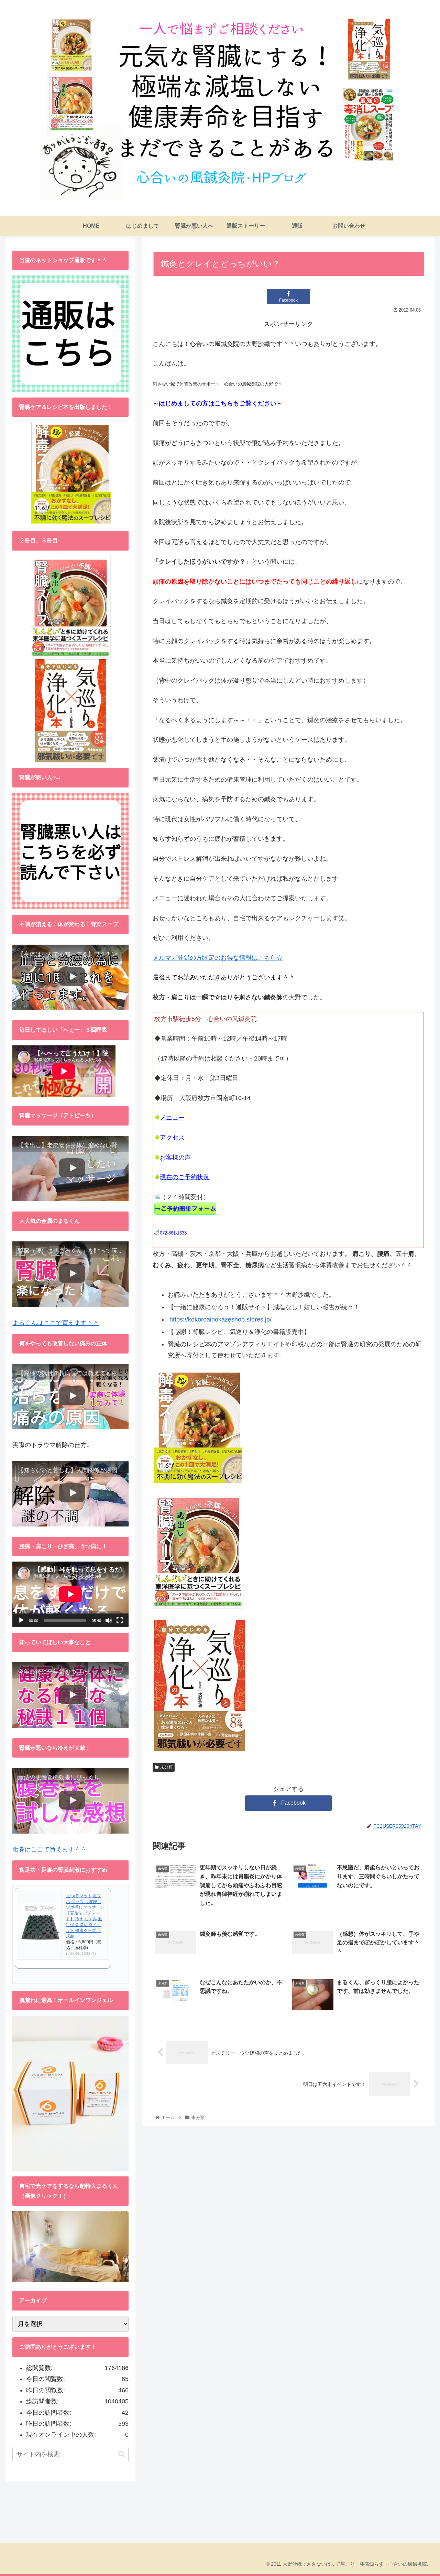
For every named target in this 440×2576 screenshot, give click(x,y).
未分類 (166, 1767)
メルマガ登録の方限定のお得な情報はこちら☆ (218, 958)
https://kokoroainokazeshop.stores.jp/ (221, 1319)
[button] (122, 2454)
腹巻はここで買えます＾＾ (49, 1849)
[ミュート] (109, 1620)
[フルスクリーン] (120, 1620)
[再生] (21, 1620)
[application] (70, 1594)
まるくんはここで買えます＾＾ (56, 1323)
